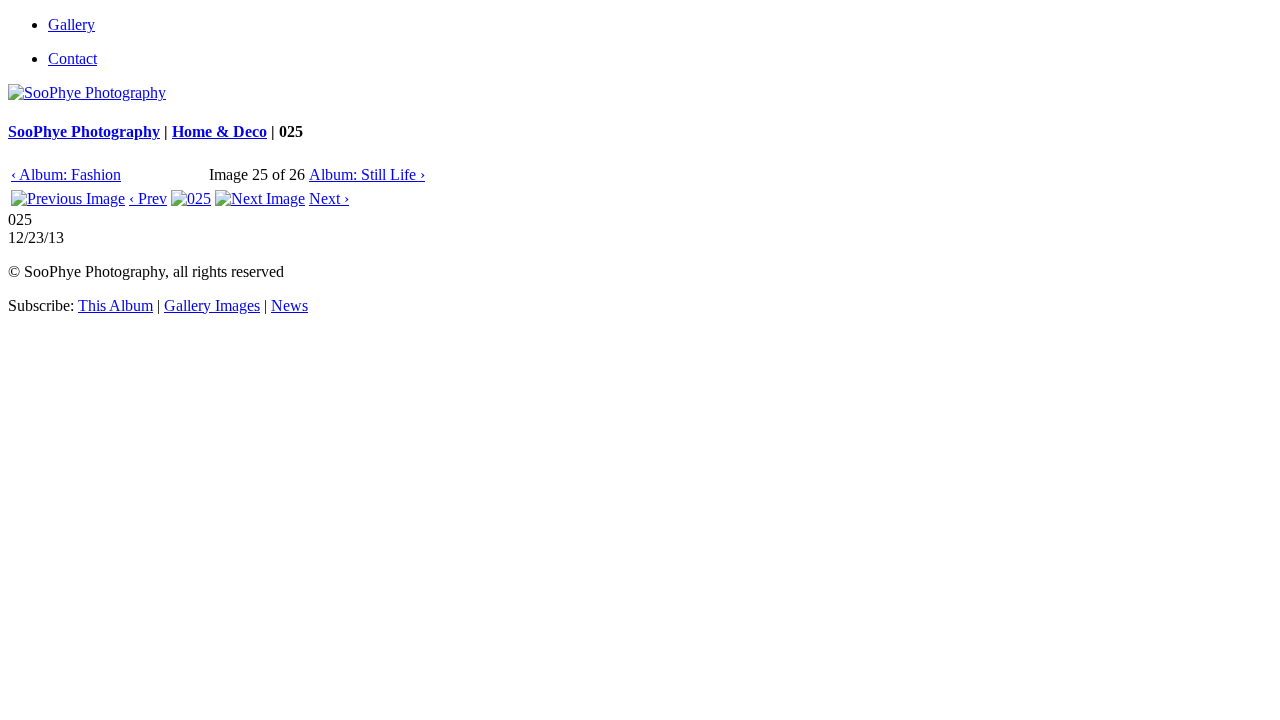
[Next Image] (260, 198)
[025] (191, 198)
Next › (329, 198)
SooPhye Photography (84, 131)
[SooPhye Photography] (87, 92)
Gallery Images (212, 305)
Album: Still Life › (367, 174)
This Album (115, 305)
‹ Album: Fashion (66, 174)
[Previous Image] (68, 198)
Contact (72, 58)
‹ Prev (148, 198)
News (289, 305)
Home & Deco (219, 131)
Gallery (71, 24)
